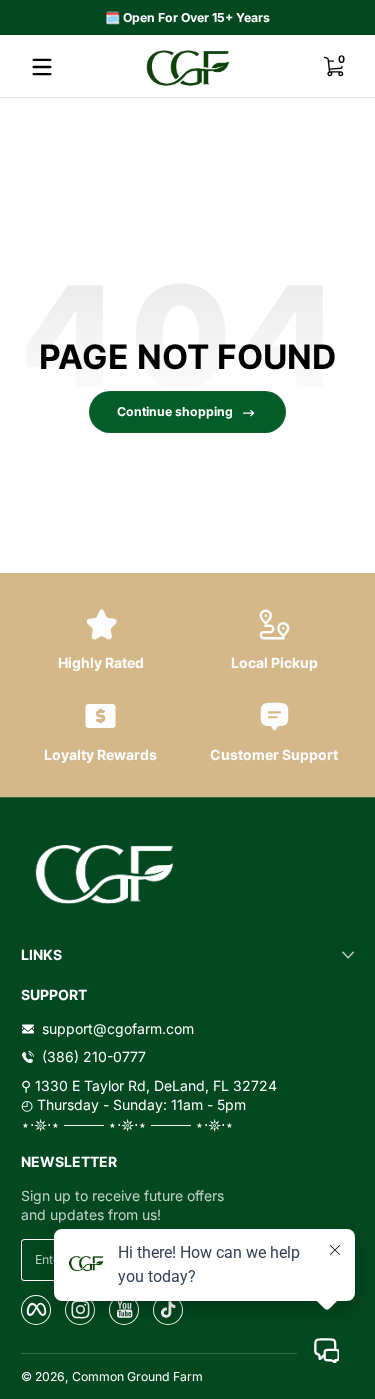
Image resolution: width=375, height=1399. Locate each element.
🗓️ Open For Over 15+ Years (187, 17)
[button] (333, 67)
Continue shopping (175, 411)
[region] (187, 18)
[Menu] (42, 67)
